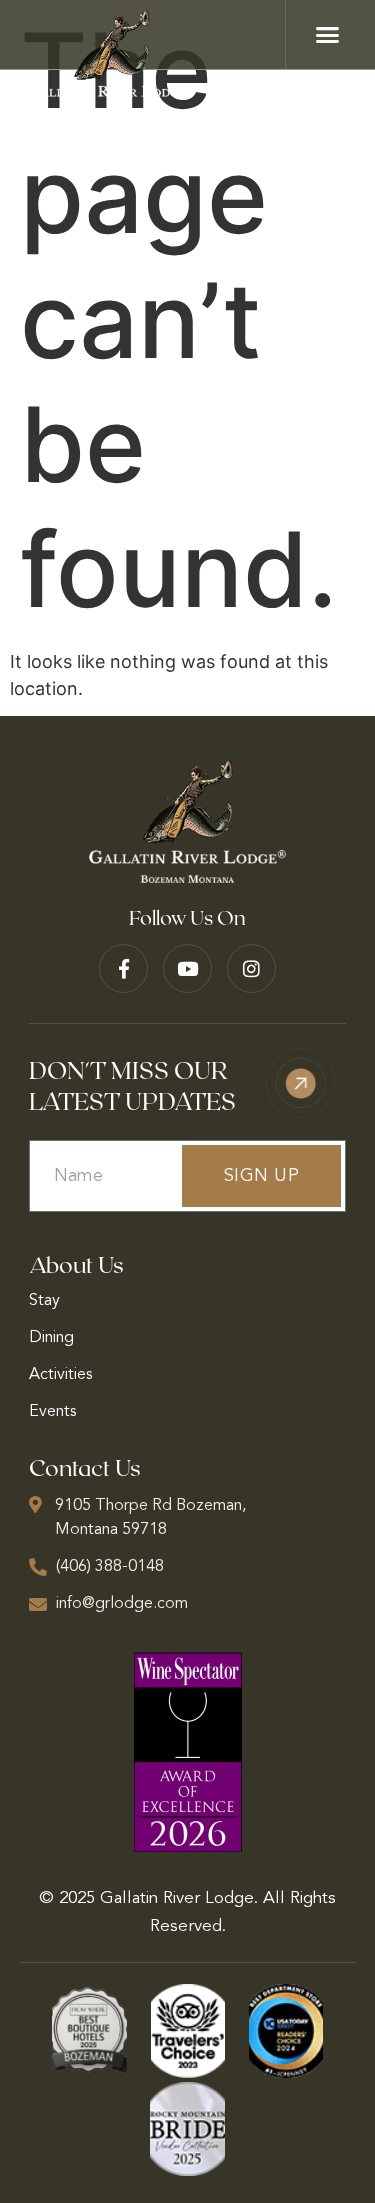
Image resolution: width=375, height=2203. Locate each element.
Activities (60, 1375)
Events (52, 1412)
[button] (328, 35)
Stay (44, 1301)
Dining (51, 1338)
